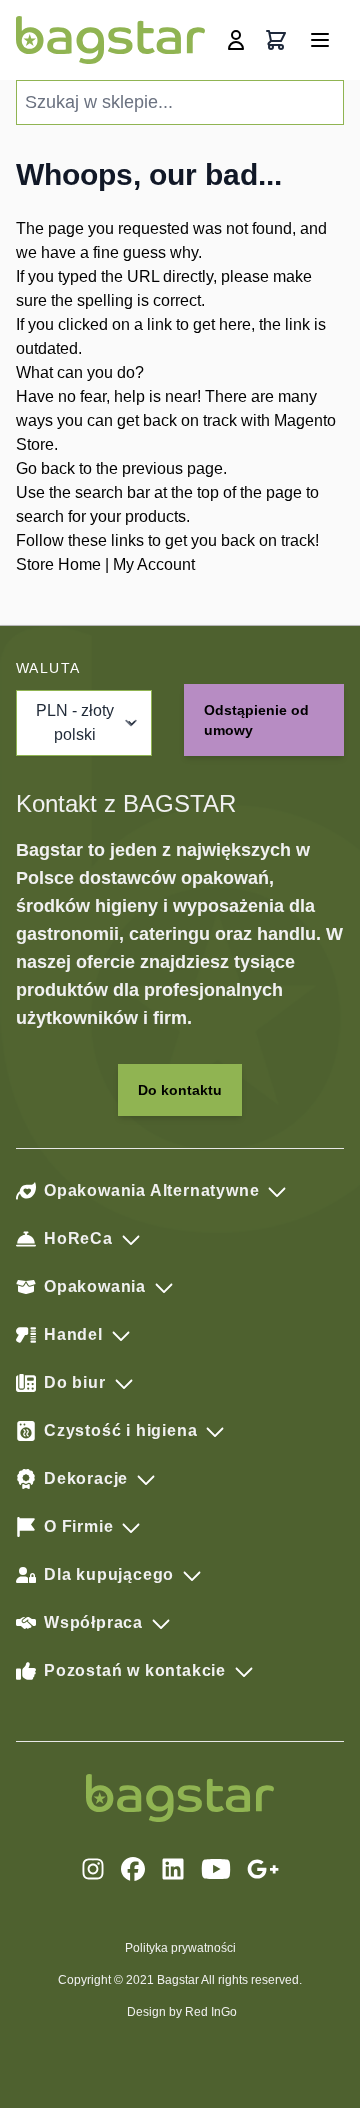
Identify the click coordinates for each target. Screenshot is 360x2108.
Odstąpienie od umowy (256, 720)
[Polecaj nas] (263, 1869)
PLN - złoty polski (75, 722)
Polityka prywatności (180, 1948)
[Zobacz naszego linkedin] (173, 1869)
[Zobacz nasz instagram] (93, 1869)
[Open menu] (320, 40)
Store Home (58, 564)
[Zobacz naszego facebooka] (133, 1869)
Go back (45, 468)
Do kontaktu (180, 1090)
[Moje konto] (236, 40)
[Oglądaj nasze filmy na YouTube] (216, 1869)
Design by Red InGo (182, 2012)
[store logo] (110, 40)
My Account (154, 564)
